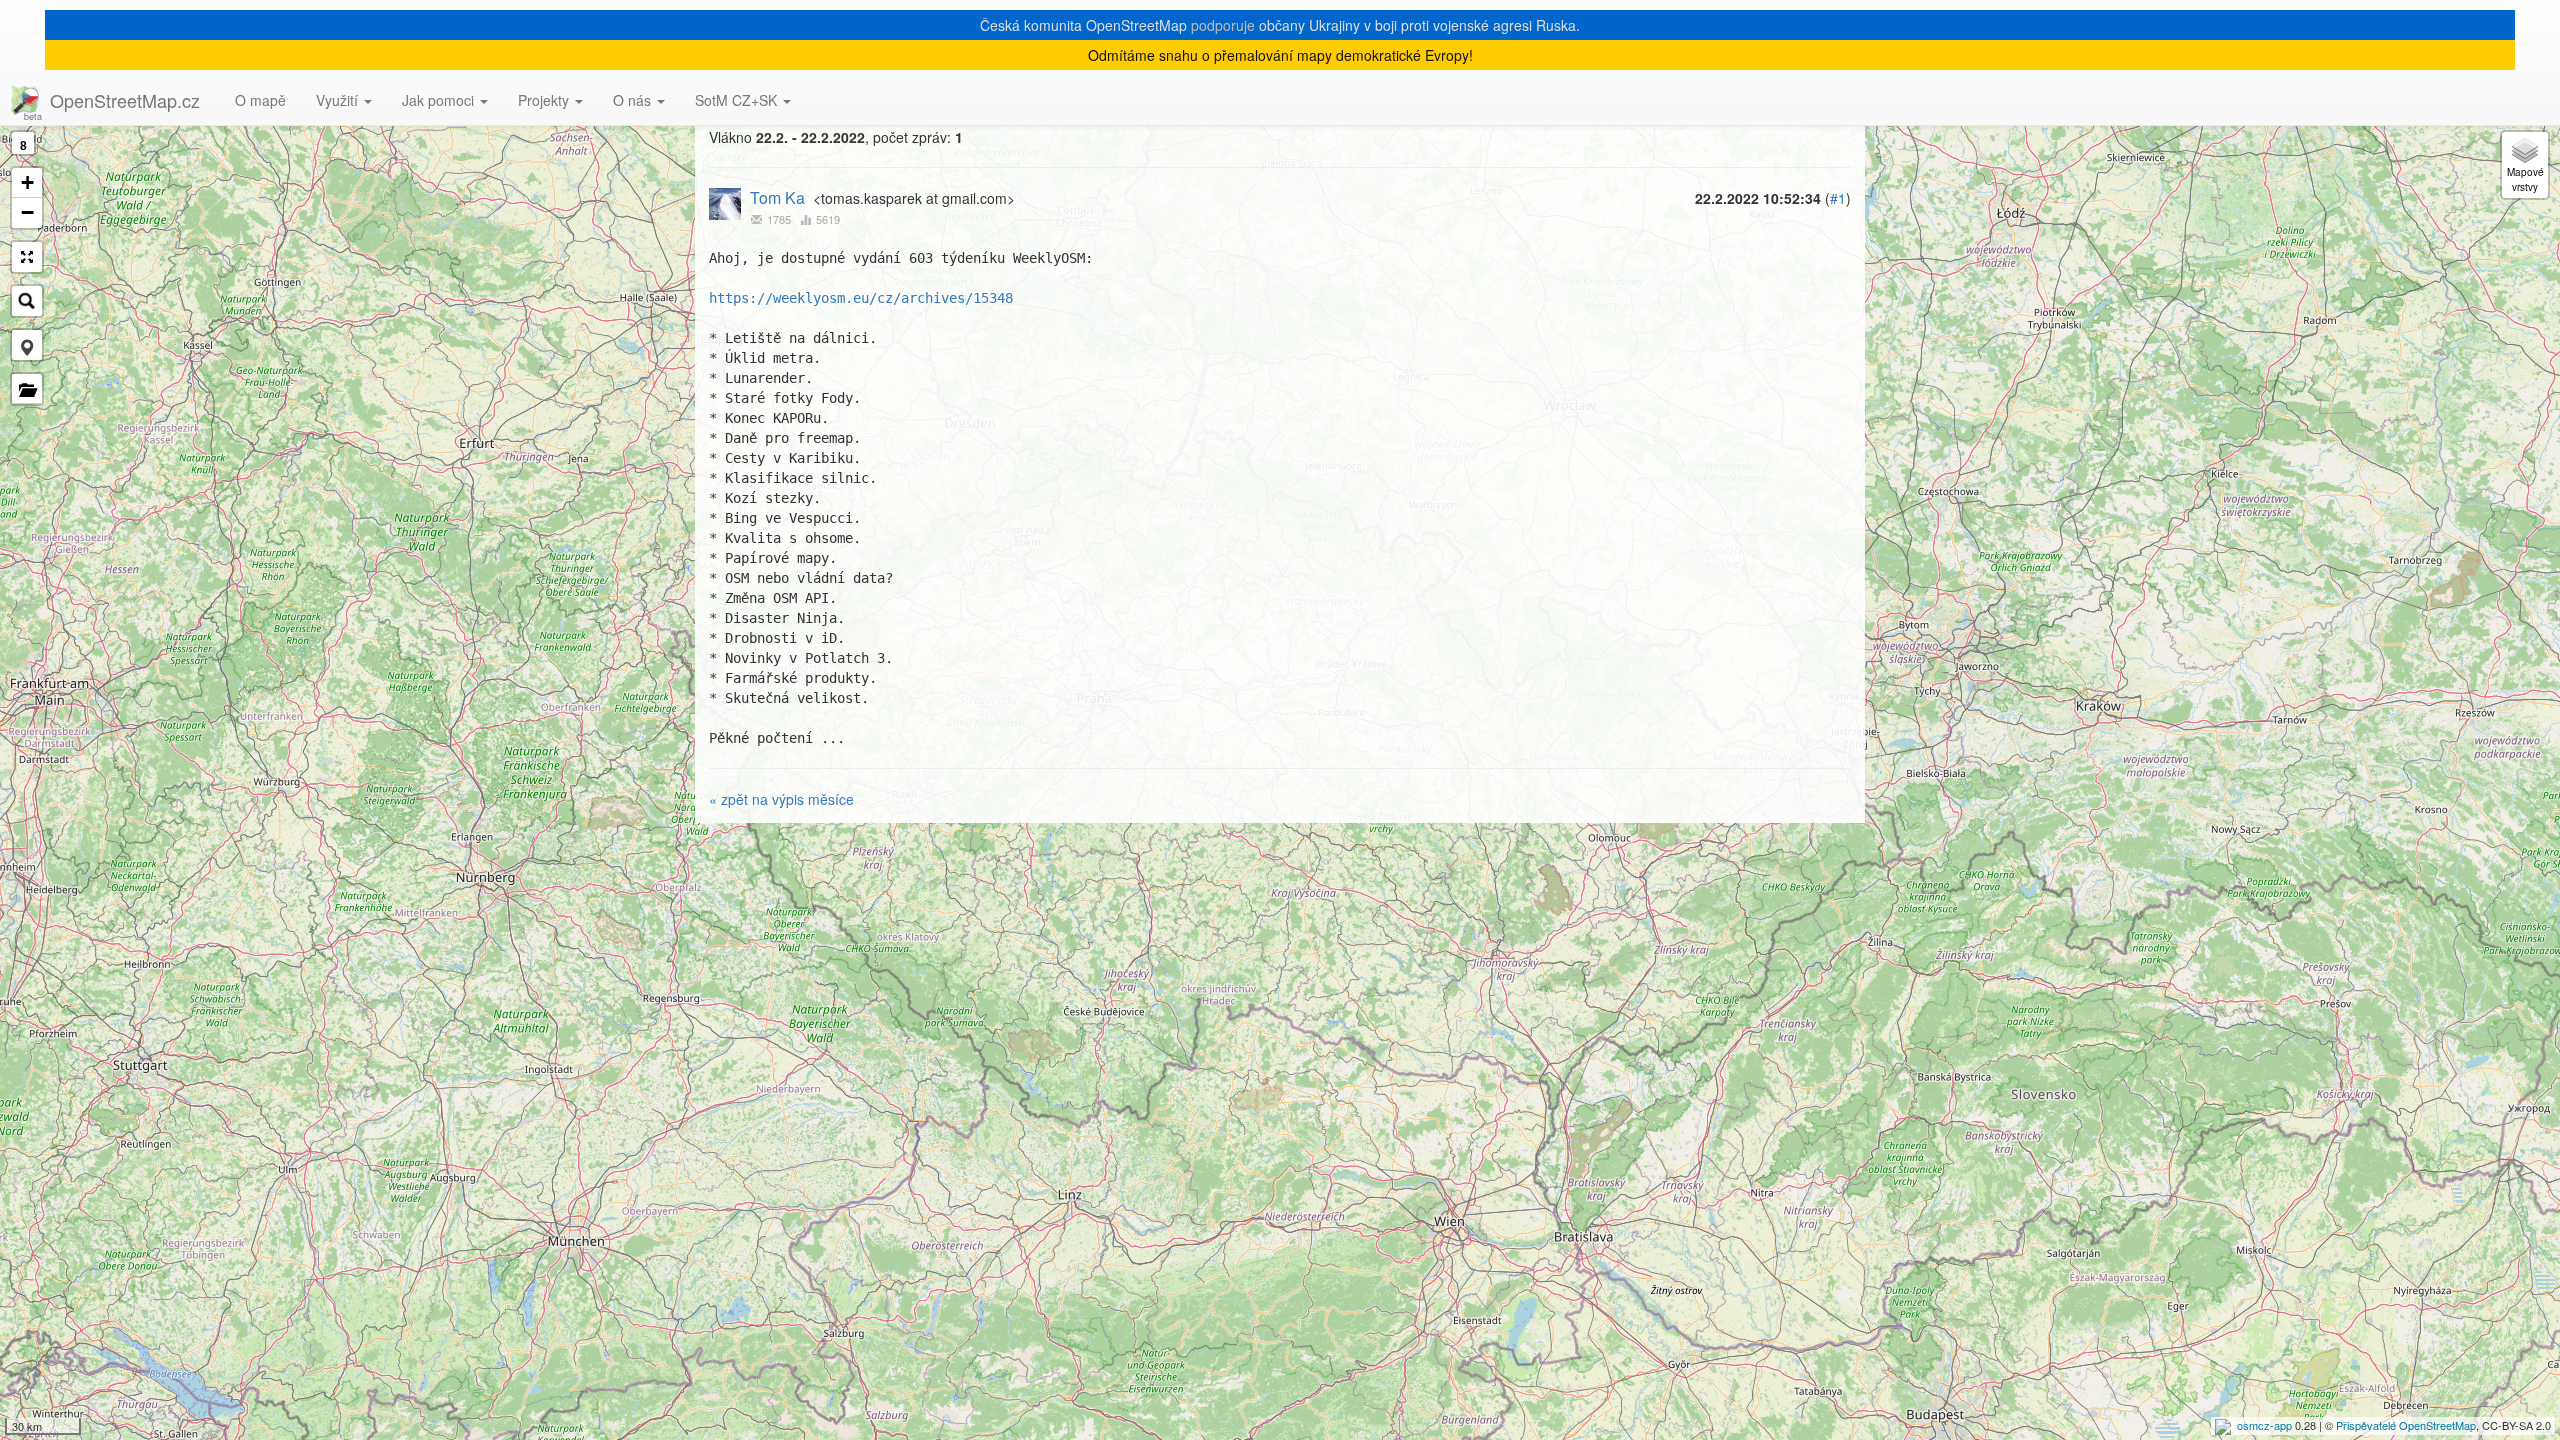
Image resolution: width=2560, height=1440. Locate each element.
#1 (1838, 198)
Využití (339, 100)
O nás (634, 100)
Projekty (545, 100)
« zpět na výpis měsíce (781, 799)
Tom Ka (777, 197)
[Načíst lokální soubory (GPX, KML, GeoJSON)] (27, 389)
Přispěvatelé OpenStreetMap (2406, 1425)
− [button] (27, 212)
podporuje (1223, 25)
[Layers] (2525, 165)
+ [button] (27, 182)
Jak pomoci (440, 100)
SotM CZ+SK (738, 100)
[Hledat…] (27, 301)
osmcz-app (2264, 1425)
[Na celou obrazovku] (27, 257)
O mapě (260, 100)
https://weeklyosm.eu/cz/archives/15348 (861, 298)
